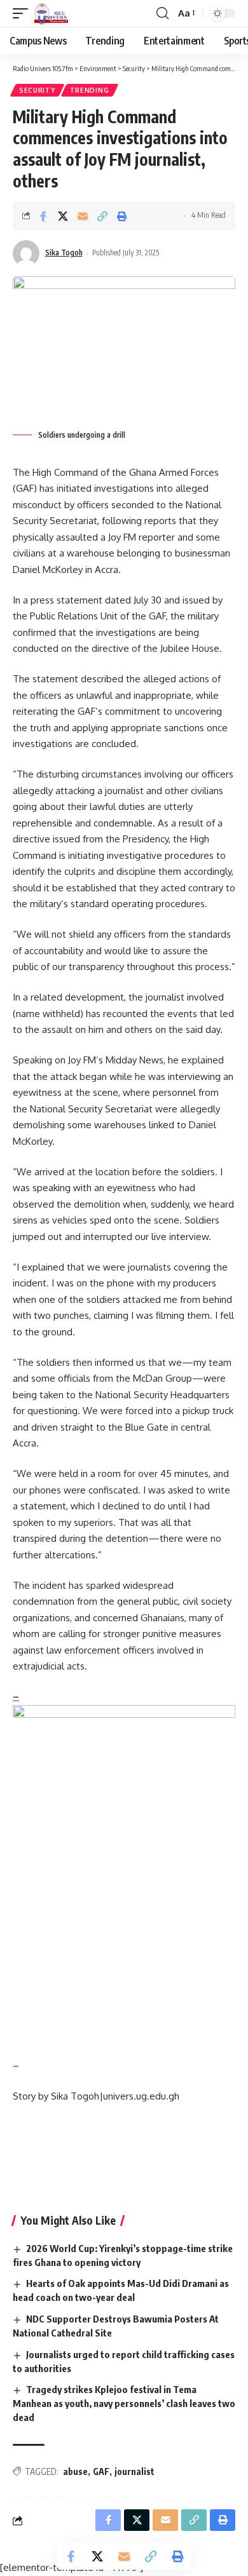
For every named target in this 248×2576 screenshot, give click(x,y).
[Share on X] (63, 216)
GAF (101, 2471)
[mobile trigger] (24, 13)
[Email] (83, 216)
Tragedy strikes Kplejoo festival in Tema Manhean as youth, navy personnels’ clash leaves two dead (124, 2403)
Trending (90, 90)
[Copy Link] (102, 216)
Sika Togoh (64, 253)
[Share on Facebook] (43, 216)
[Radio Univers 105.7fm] (51, 13)
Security (37, 90)
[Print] (122, 216)
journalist (134, 2471)
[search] (162, 13)
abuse (75, 2471)
